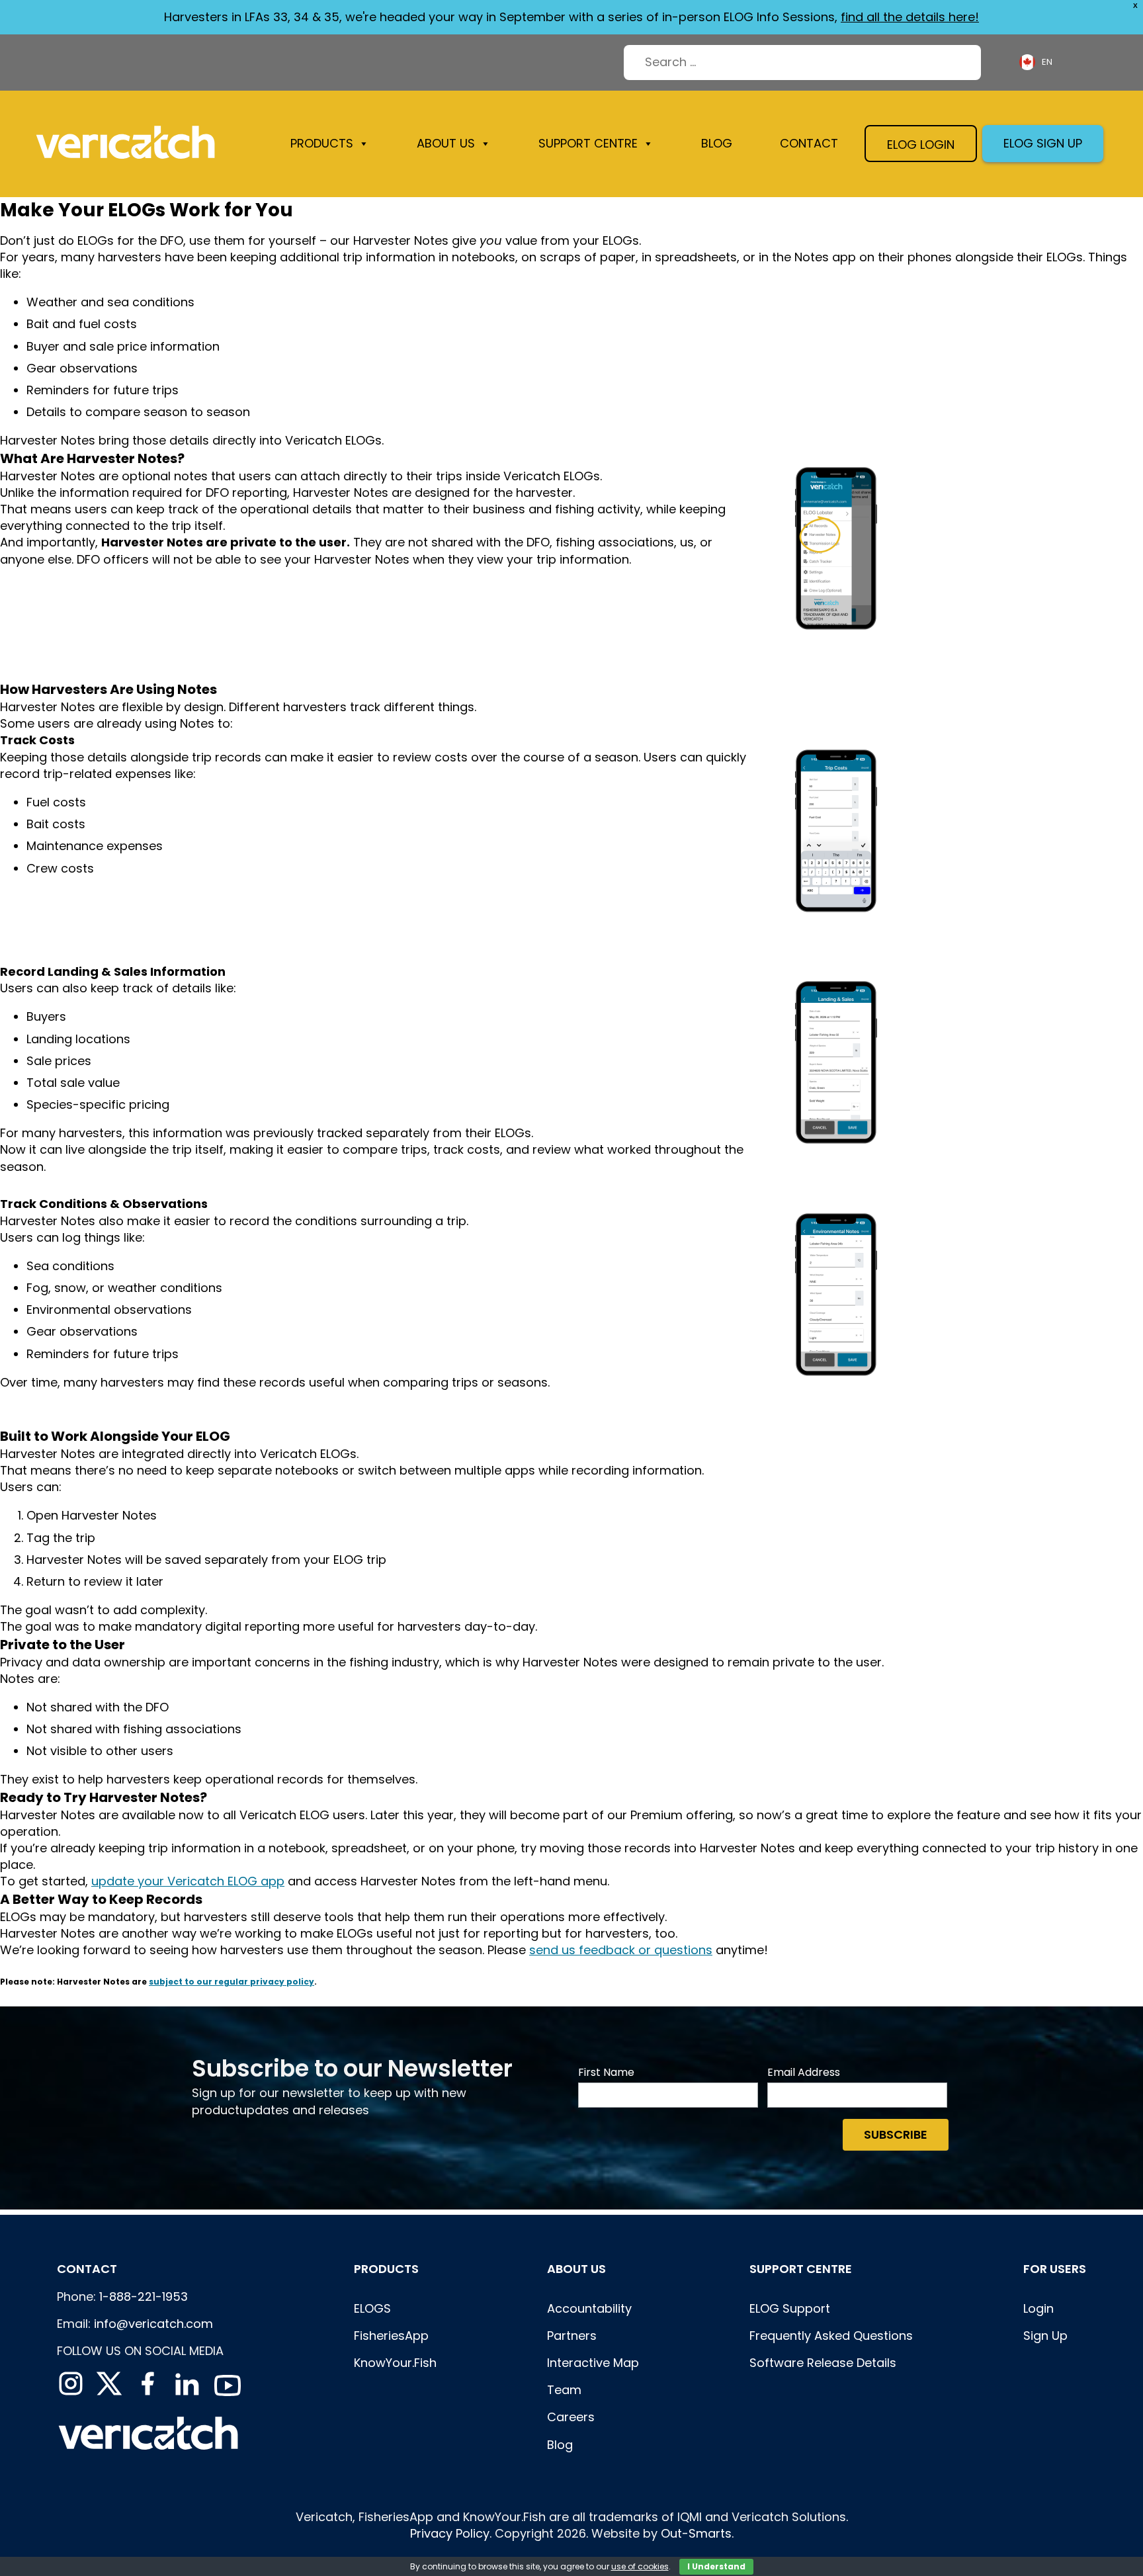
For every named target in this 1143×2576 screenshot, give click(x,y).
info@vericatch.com (153, 2324)
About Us (576, 2269)
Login (1038, 2308)
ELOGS (372, 2308)
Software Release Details (823, 2363)
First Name (606, 2073)
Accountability (589, 2308)
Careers (571, 2417)
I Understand (716, 2566)
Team (564, 2390)
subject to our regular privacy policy (232, 1982)
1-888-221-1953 (144, 2297)
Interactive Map (593, 2363)
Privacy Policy (450, 2533)
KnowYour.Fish (395, 2363)
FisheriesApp (391, 2336)
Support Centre (588, 143)
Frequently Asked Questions (831, 2336)
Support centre (801, 2269)
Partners (572, 2336)
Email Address (804, 2073)
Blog (717, 143)
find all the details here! (910, 17)
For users (1055, 2269)
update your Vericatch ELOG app (188, 1881)
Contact (809, 143)
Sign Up (1045, 2336)
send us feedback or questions (621, 1950)
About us (446, 143)
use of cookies (640, 2566)
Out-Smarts (696, 2533)
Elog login (921, 145)
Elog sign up (1043, 143)
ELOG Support (790, 2308)
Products (322, 143)
